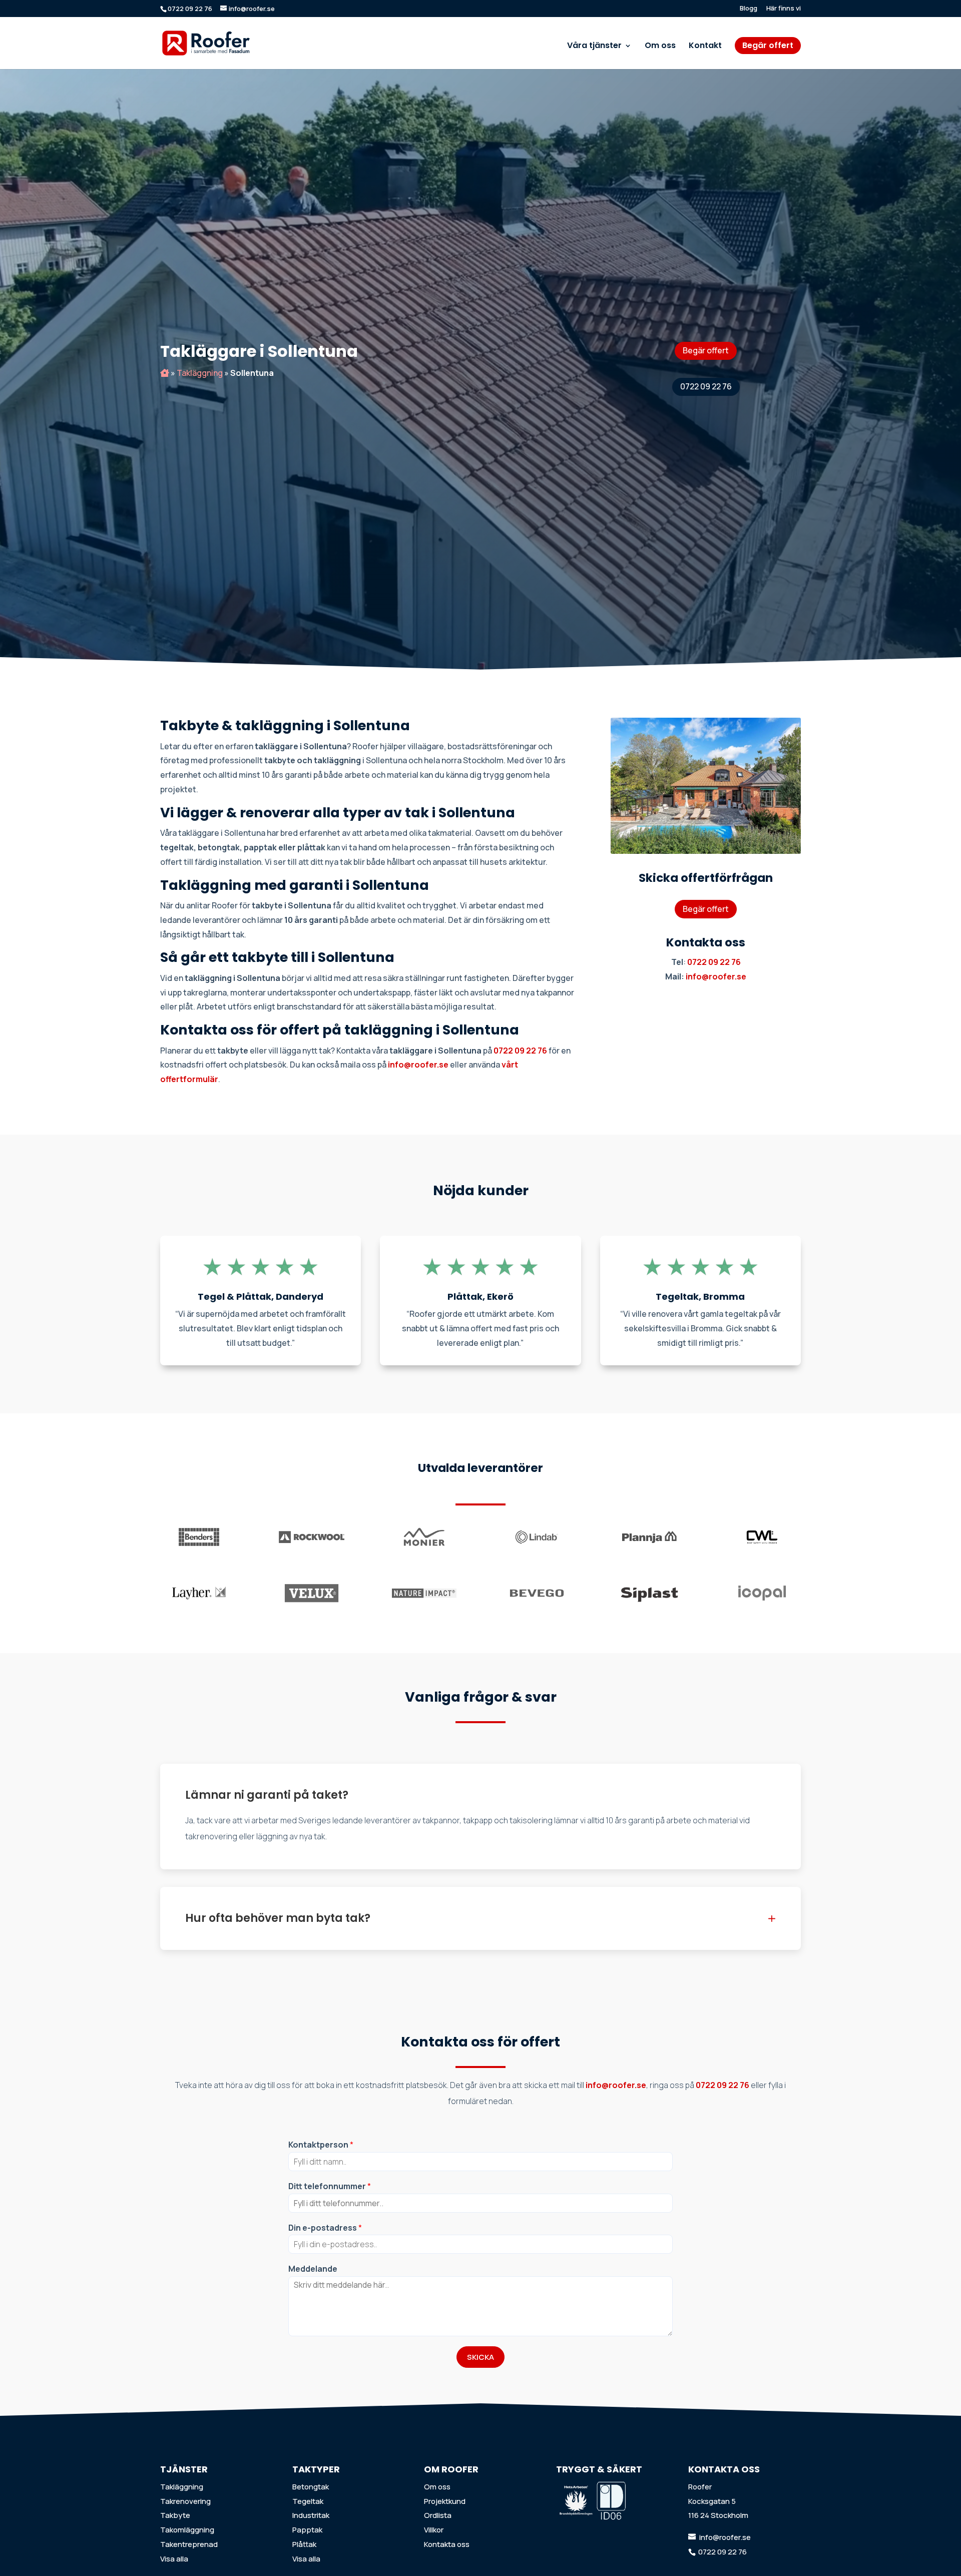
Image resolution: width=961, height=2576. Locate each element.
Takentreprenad (189, 2544)
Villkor (434, 2530)
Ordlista (438, 2515)
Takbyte (175, 2515)
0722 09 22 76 (706, 386)
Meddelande (313, 2269)
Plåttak (304, 2544)
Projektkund (445, 2501)
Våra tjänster (594, 47)
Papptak (307, 2530)
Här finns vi (784, 9)
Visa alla (174, 2559)
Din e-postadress (325, 2228)
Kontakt (705, 47)
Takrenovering (185, 2501)
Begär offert (768, 45)
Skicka (480, 2357)
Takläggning (200, 373)
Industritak (311, 2515)
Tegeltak (308, 2501)
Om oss (660, 47)
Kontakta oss (447, 2544)
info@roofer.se (716, 976)
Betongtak (311, 2487)
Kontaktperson (321, 2145)
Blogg (749, 9)
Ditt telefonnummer (330, 2186)
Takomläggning (187, 2530)
